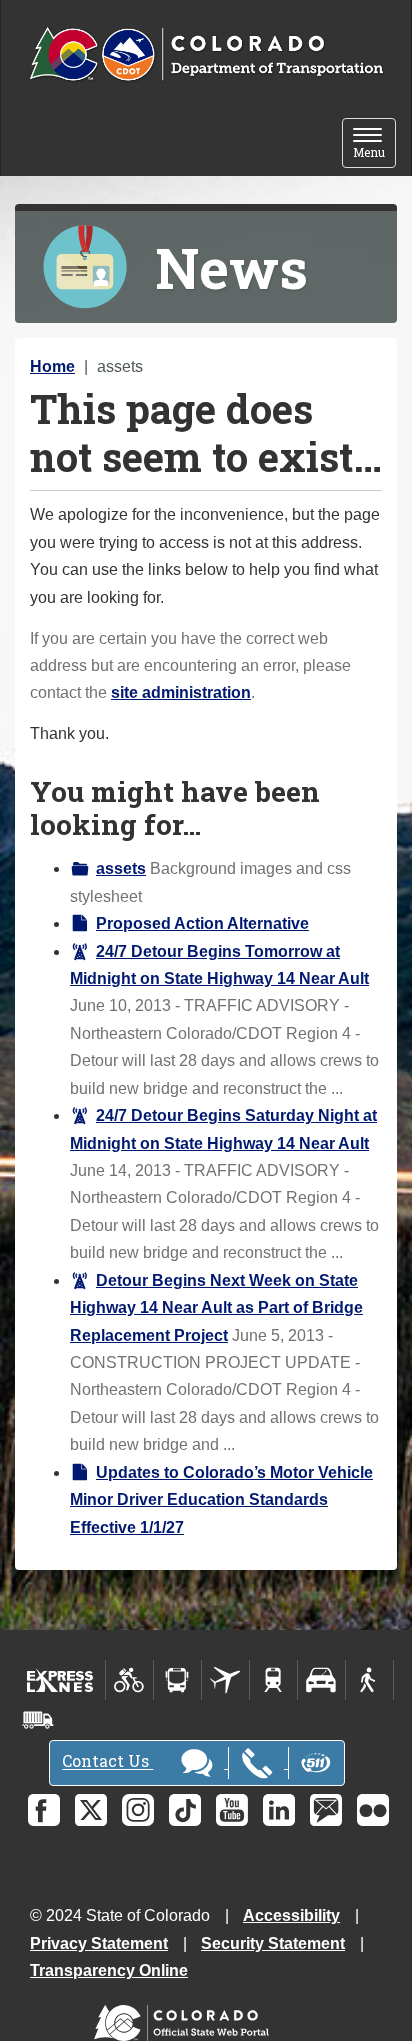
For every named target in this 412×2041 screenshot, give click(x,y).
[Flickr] (373, 1810)
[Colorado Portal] (185, 2018)
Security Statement (273, 1943)
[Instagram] (138, 1810)
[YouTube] (232, 1810)
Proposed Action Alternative (202, 923)
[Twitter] (91, 1810)
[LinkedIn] (279, 1810)
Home (52, 366)
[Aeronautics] (225, 1680)
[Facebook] (44, 1810)
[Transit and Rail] (177, 1680)
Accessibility (291, 1915)
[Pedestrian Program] (369, 1680)
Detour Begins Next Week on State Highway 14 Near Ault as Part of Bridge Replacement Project (216, 1308)
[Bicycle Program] (129, 1680)
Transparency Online (109, 1970)
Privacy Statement (99, 1943)
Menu (374, 144)
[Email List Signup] (326, 1810)
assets (121, 868)
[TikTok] (185, 1810)
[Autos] (321, 1680)
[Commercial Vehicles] (38, 1720)
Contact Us (107, 1761)
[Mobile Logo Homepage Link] (206, 55)
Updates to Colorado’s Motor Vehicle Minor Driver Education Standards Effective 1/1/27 (221, 1500)
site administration (181, 692)
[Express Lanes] (60, 1680)
